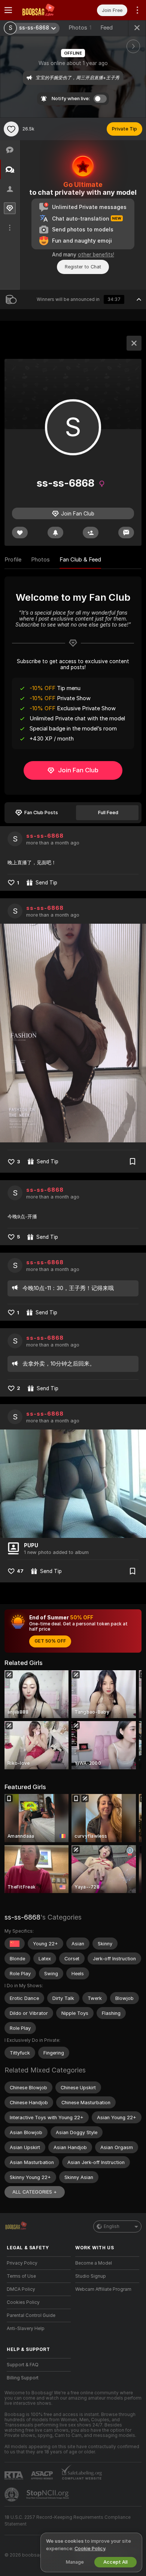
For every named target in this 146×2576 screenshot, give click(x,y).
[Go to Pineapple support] (12, 2495)
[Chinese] (15, 1943)
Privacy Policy (22, 2263)
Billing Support (23, 2378)
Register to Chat (83, 267)
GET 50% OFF (50, 1641)
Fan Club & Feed (80, 560)
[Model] (134, 343)
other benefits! (96, 255)
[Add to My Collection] (133, 1161)
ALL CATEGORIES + (35, 2192)
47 (20, 1571)
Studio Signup (91, 2276)
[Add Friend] (91, 533)
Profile (13, 560)
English (112, 2226)
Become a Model (94, 2263)
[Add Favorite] (11, 129)
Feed (107, 28)
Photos (80, 28)
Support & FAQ (23, 2365)
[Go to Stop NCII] (48, 2495)
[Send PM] (126, 533)
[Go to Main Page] (45, 10)
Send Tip (46, 883)
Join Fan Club (78, 770)
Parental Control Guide (31, 2315)
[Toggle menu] (8, 10)
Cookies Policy (23, 2302)
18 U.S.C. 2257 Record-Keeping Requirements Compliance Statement (68, 2521)
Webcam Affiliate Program (103, 2289)
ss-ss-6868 (45, 836)
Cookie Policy (90, 2549)
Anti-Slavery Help (26, 2329)
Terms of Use (21, 2276)
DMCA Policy (21, 2289)
